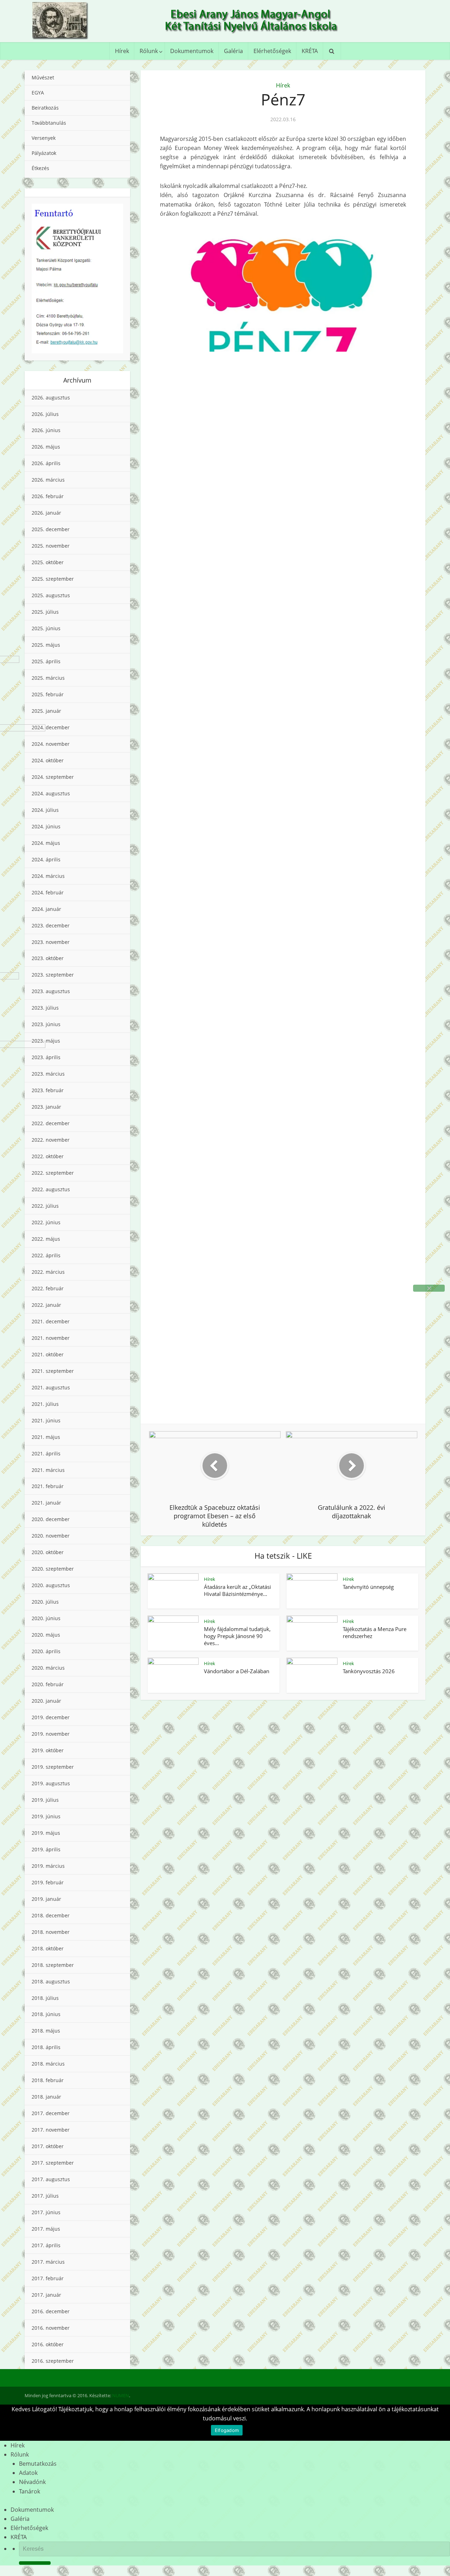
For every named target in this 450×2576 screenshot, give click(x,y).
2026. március (48, 480)
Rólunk (149, 51)
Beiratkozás (45, 108)
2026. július (45, 414)
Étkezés (40, 168)
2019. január (46, 1899)
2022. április (46, 1255)
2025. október (48, 562)
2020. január (46, 1701)
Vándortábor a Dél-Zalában (237, 1671)
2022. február (48, 1288)
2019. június (46, 1816)
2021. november (51, 1338)
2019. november (51, 1734)
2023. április (46, 1057)
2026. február (48, 496)
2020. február (48, 1684)
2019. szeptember (53, 1767)
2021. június (46, 1420)
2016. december (51, 2311)
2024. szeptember (53, 777)
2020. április (46, 1651)
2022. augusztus (51, 1189)
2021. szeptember (53, 1371)
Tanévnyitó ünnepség (368, 1587)
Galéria (233, 51)
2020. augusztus (51, 1585)
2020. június (46, 1618)
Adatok (28, 2473)
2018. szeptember (53, 1965)
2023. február (48, 1090)
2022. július (45, 1206)
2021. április (46, 1453)
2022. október (48, 1156)
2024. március (48, 876)
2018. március (48, 2064)
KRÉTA (310, 51)
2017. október (48, 2146)
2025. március (48, 678)
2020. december (51, 1519)
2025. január (46, 711)
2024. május (46, 843)
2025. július (45, 612)
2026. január (46, 513)
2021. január (46, 1503)
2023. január (46, 1107)
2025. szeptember (53, 579)
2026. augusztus (51, 397)
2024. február (48, 892)
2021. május (46, 1437)
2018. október (48, 1948)
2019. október (48, 1750)
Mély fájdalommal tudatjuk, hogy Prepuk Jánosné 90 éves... (237, 1636)
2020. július (45, 1602)
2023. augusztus (51, 991)
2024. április (46, 859)
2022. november (51, 1140)
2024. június (46, 826)
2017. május (46, 2229)
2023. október (48, 958)
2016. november (51, 2328)
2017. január (46, 2295)
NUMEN (121, 2395)
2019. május (46, 1833)
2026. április (46, 463)
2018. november (51, 1932)
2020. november (51, 1536)
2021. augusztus (51, 1387)
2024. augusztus (51, 793)
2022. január (46, 1305)
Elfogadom (227, 2430)
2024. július (45, 810)
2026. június (46, 430)
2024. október (48, 760)
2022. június (46, 1222)
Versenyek (44, 138)
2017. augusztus (51, 2179)
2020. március (48, 1668)
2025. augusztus (51, 595)
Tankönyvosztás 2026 (369, 1671)
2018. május (46, 2031)
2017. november (51, 2130)
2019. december (51, 1717)
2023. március (48, 1074)
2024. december (51, 727)
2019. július (45, 1800)
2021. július (45, 1404)
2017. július (45, 2196)
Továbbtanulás (49, 123)
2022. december (51, 1123)
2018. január (46, 2097)
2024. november (51, 744)
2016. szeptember (53, 2361)
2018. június (46, 2014)
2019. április (46, 1849)
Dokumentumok (192, 51)
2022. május (46, 1239)
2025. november (51, 546)
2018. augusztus (51, 1981)
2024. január (46, 909)
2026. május (46, 447)
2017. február (48, 2278)
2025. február (48, 694)
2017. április (46, 2245)
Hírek (122, 51)
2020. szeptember (53, 1569)
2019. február (48, 1882)
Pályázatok (44, 153)
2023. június (46, 1024)
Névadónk (32, 2482)
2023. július (45, 1008)
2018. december (51, 1915)
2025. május (46, 645)
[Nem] (429, 1288)
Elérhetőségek (272, 51)
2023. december (51, 925)
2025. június (46, 628)
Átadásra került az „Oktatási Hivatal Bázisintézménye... (237, 1590)
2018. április (46, 2047)
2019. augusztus (51, 1783)
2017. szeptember (53, 2163)
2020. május (46, 1635)
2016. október (48, 2344)
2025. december (51, 529)
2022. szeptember (53, 1173)
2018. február (48, 2080)
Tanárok (30, 2491)
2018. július (45, 1998)
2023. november (51, 942)
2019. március (48, 1866)
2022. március (48, 1272)
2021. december (51, 1321)
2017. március (48, 2262)
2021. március (48, 1470)
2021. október (48, 1354)
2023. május (46, 1041)
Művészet (43, 77)
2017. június (46, 2212)
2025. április (46, 661)
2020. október (48, 1552)
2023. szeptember (53, 975)
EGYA (38, 93)
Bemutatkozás (38, 2464)
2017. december (51, 2113)
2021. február (48, 1486)
